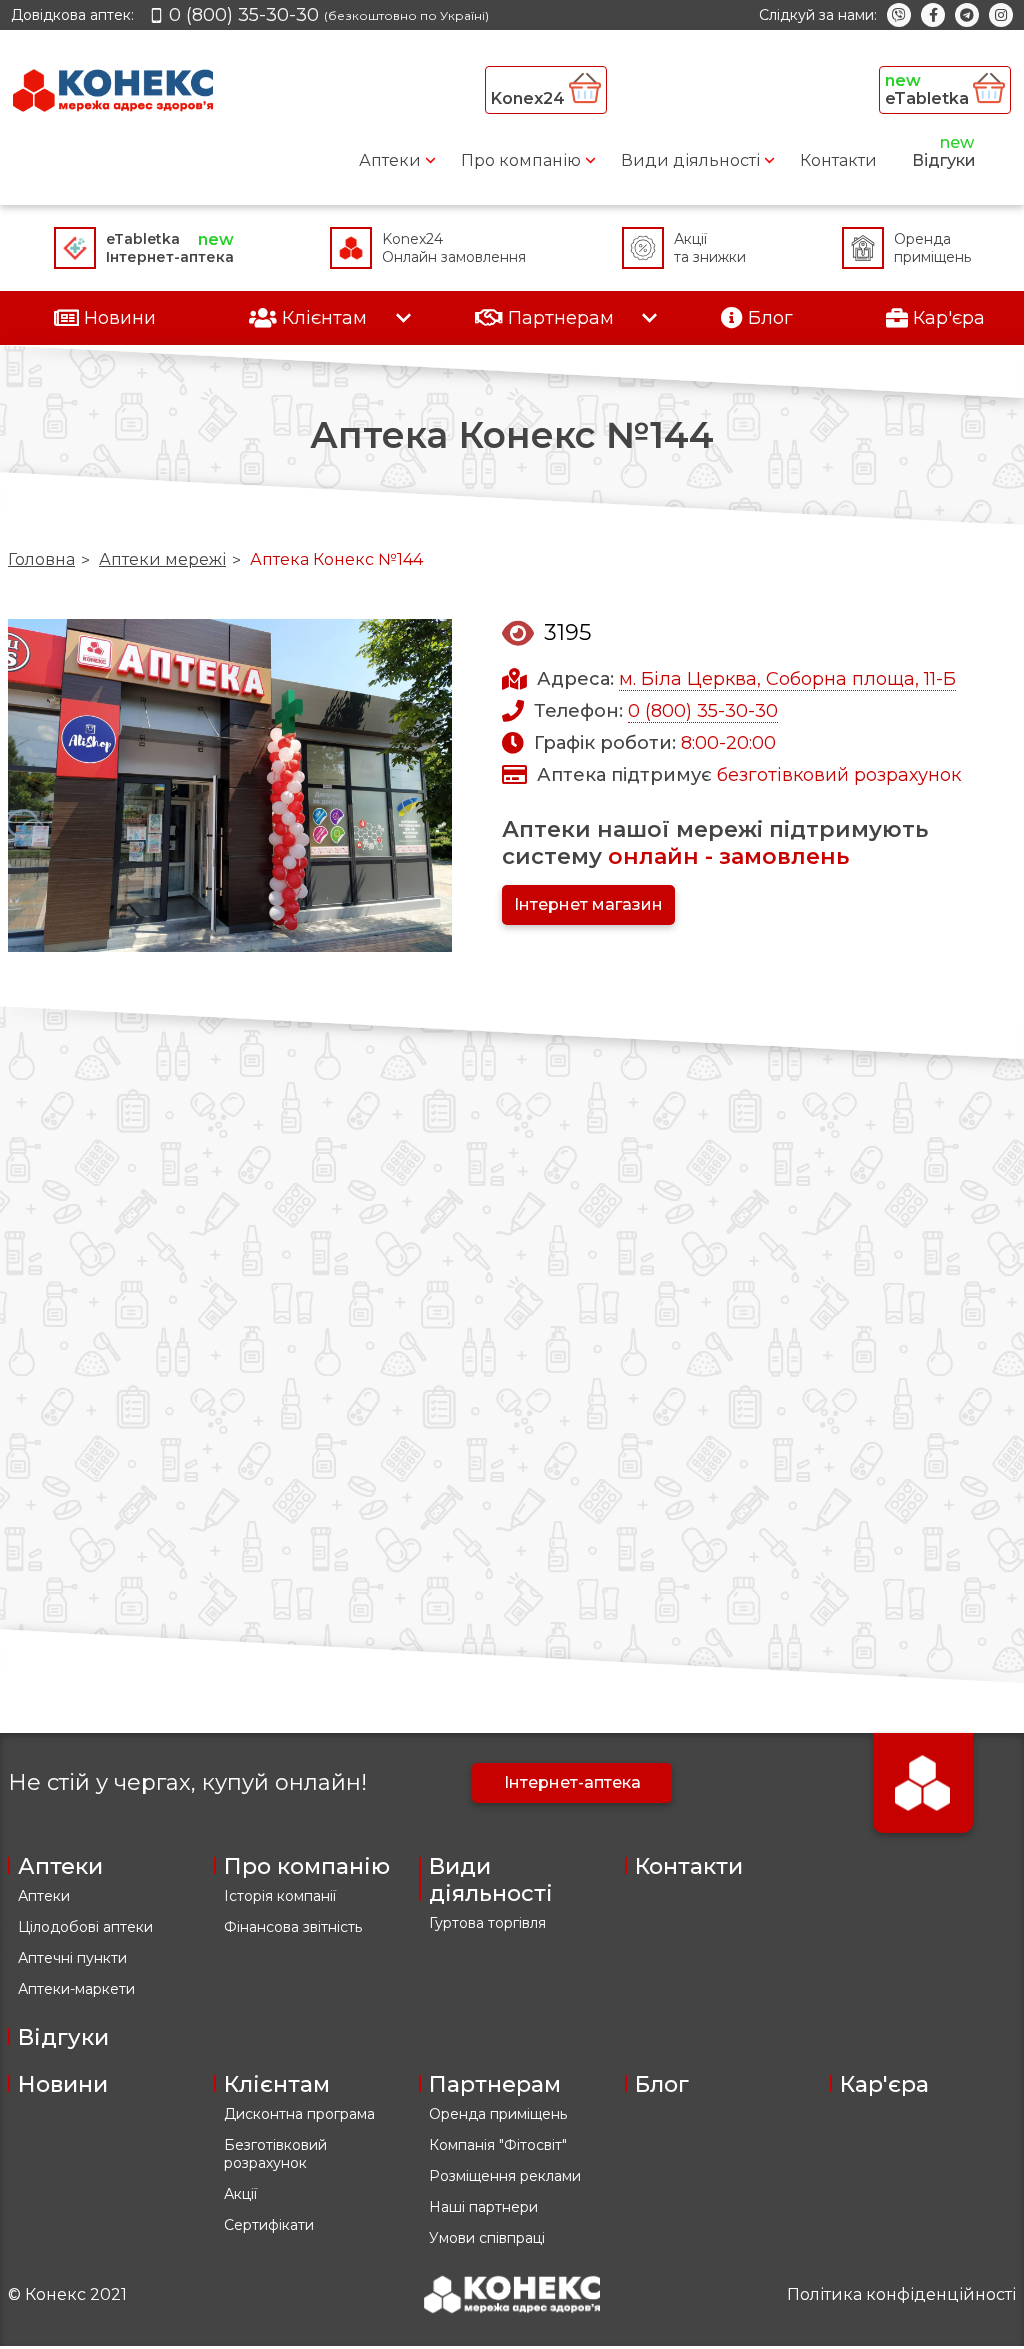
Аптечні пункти (72, 1958)
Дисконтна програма (299, 2114)
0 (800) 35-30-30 (703, 711)
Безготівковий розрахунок (275, 2154)
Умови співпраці (487, 2238)
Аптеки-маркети (76, 1989)
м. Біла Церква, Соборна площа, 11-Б (787, 679)
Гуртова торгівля (487, 1923)
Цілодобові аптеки (85, 1927)
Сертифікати (269, 2225)
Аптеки (390, 160)
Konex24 (530, 98)
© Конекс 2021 (67, 2294)
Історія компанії (280, 1896)
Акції (240, 2194)
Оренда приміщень (498, 2114)
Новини (63, 2084)
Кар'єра (884, 2084)
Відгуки (944, 160)
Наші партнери (483, 2207)
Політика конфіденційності (901, 2294)
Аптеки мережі (162, 559)
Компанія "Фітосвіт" (498, 2145)
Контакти (838, 160)
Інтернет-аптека (572, 1782)
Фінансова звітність (293, 1927)
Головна (41, 559)
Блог (662, 2084)
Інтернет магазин (588, 904)
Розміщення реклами (505, 2176)
